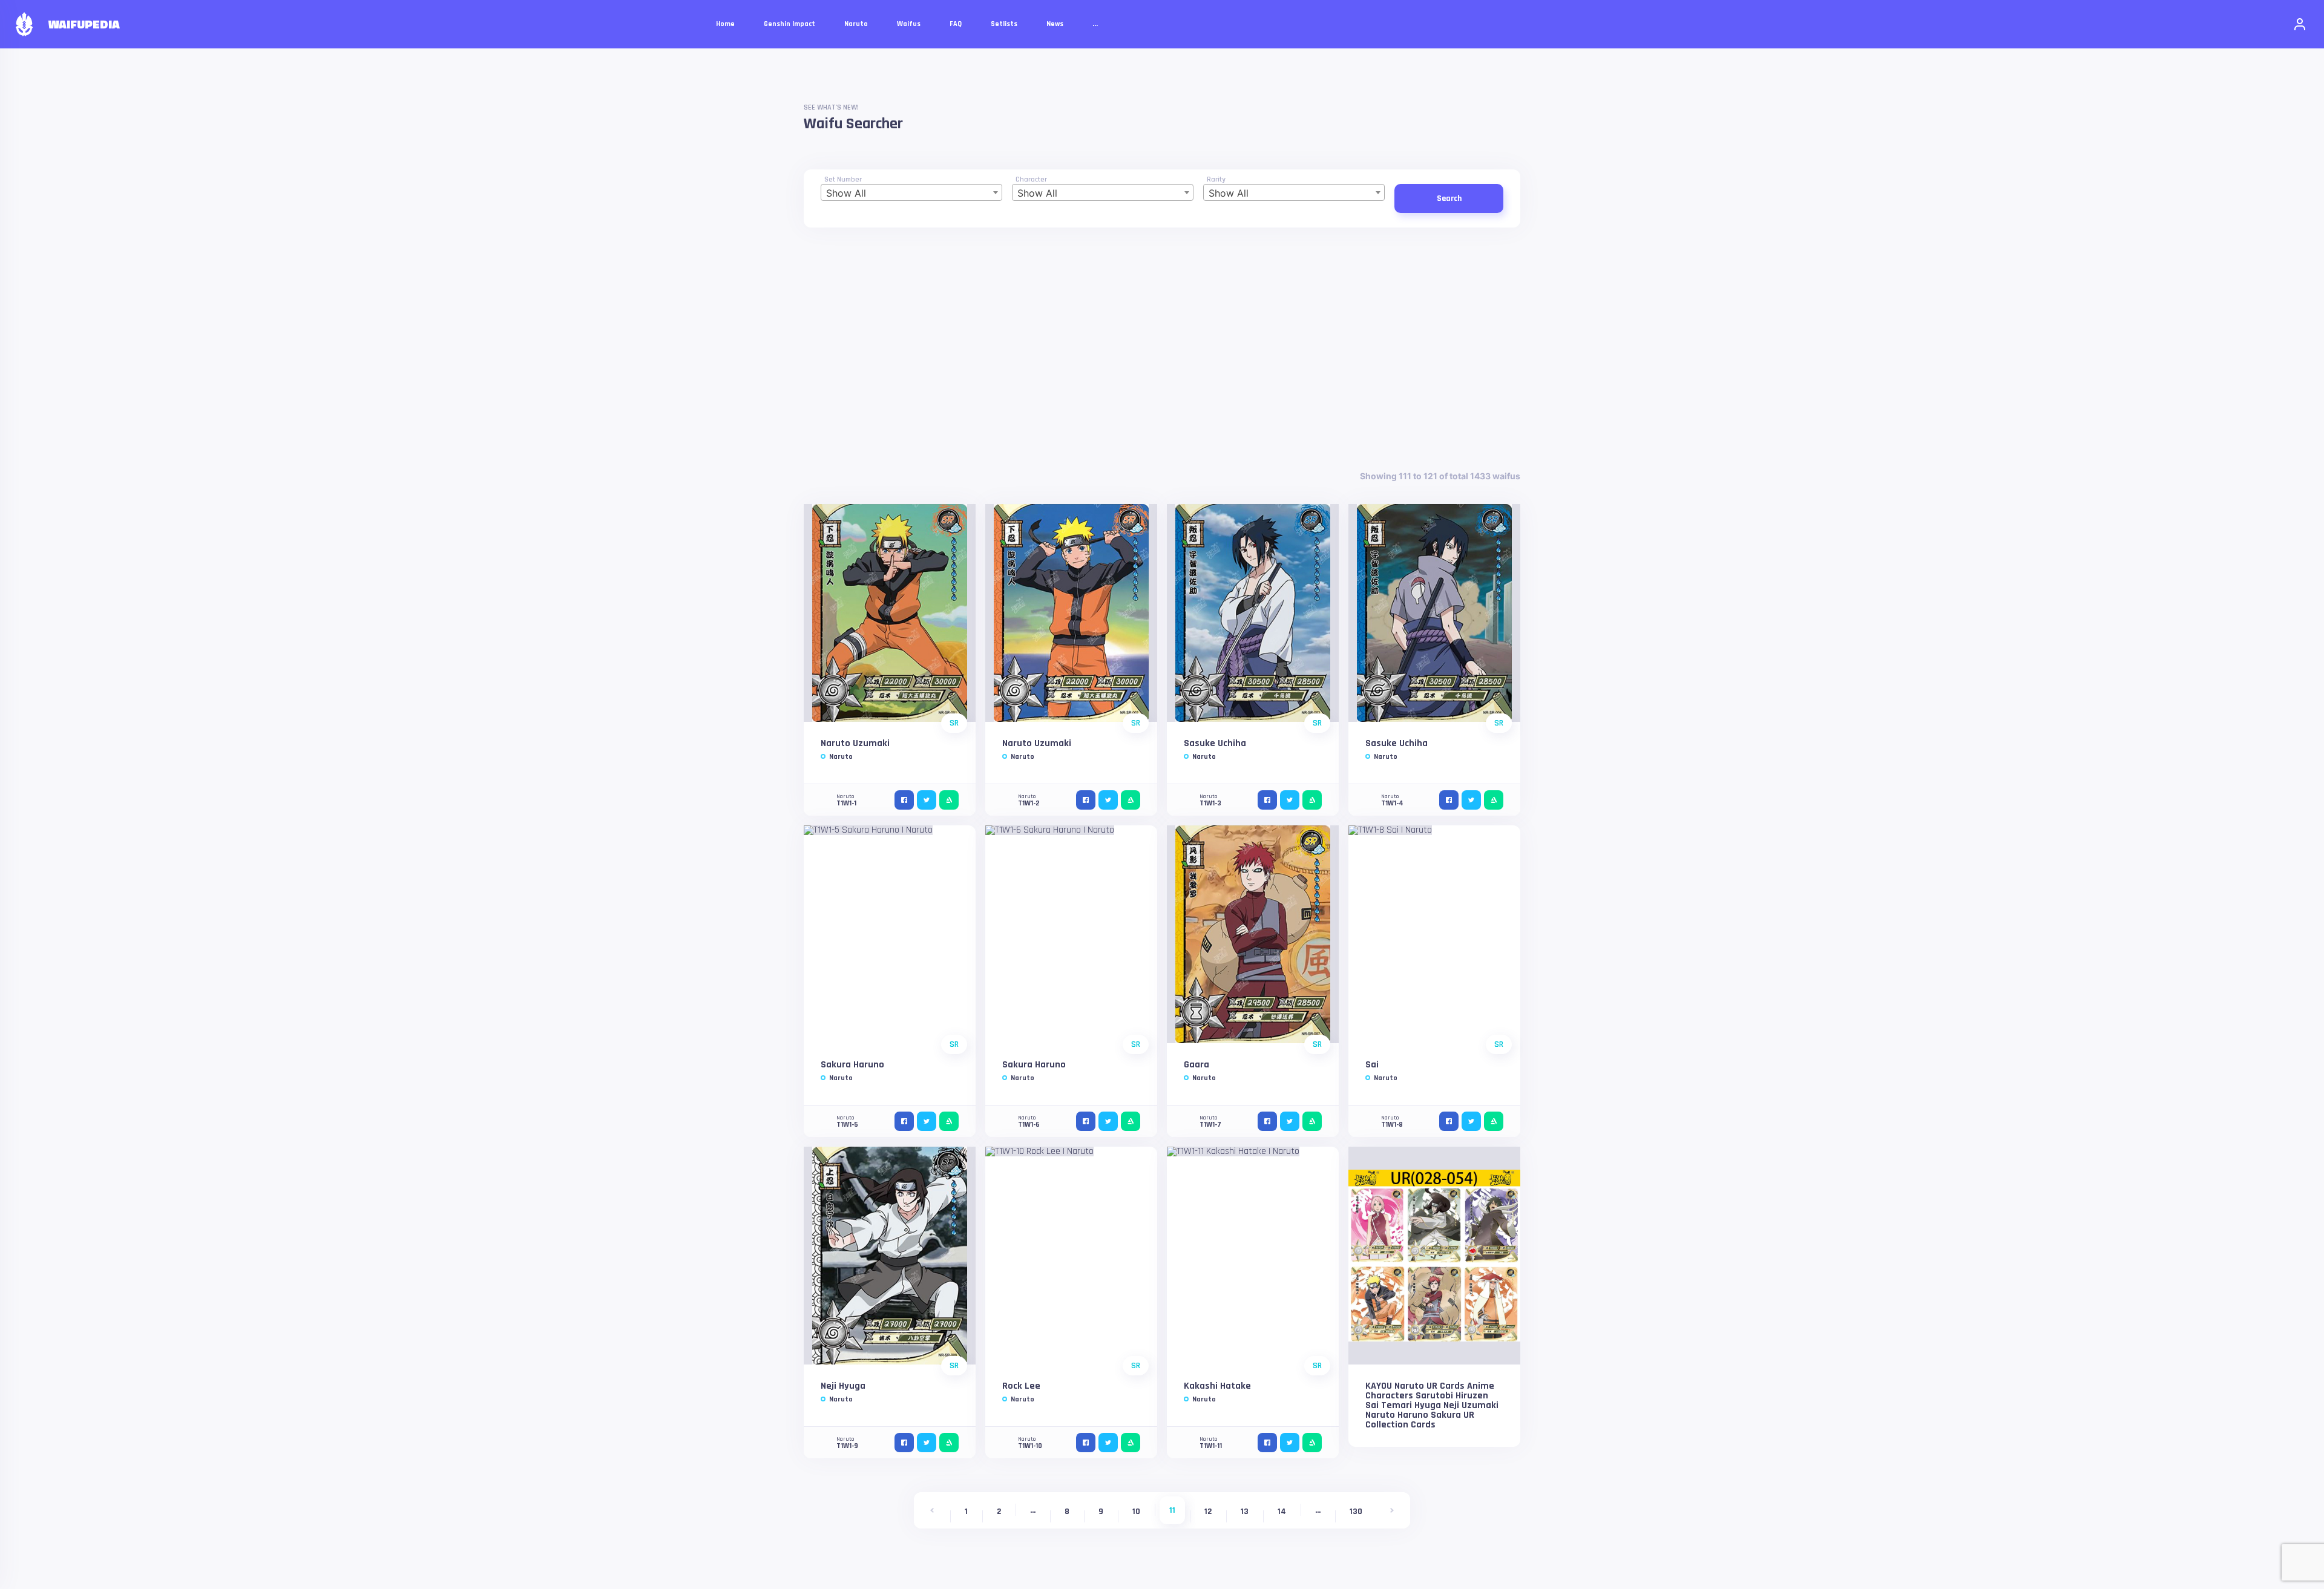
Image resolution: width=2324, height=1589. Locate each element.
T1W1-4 (1392, 803)
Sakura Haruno (852, 1065)
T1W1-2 (1029, 803)
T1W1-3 (1210, 803)
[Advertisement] (1162, 349)
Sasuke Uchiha (1215, 743)
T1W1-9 (847, 1446)
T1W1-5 (847, 1125)
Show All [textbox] (846, 193)
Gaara (1196, 1065)
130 (1356, 1512)
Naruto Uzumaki (855, 743)
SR (954, 723)
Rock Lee (1021, 1386)
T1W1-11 (1211, 1446)
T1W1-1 (846, 803)
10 (1136, 1512)
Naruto (841, 757)
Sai (1372, 1065)
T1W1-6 (1029, 1125)
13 (1245, 1512)
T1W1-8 (1392, 1125)
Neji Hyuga (843, 1386)
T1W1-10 (1030, 1446)
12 (1208, 1512)
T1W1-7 (1210, 1125)
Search (1449, 198)
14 (1282, 1512)
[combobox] (911, 192)
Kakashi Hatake (1217, 1386)
